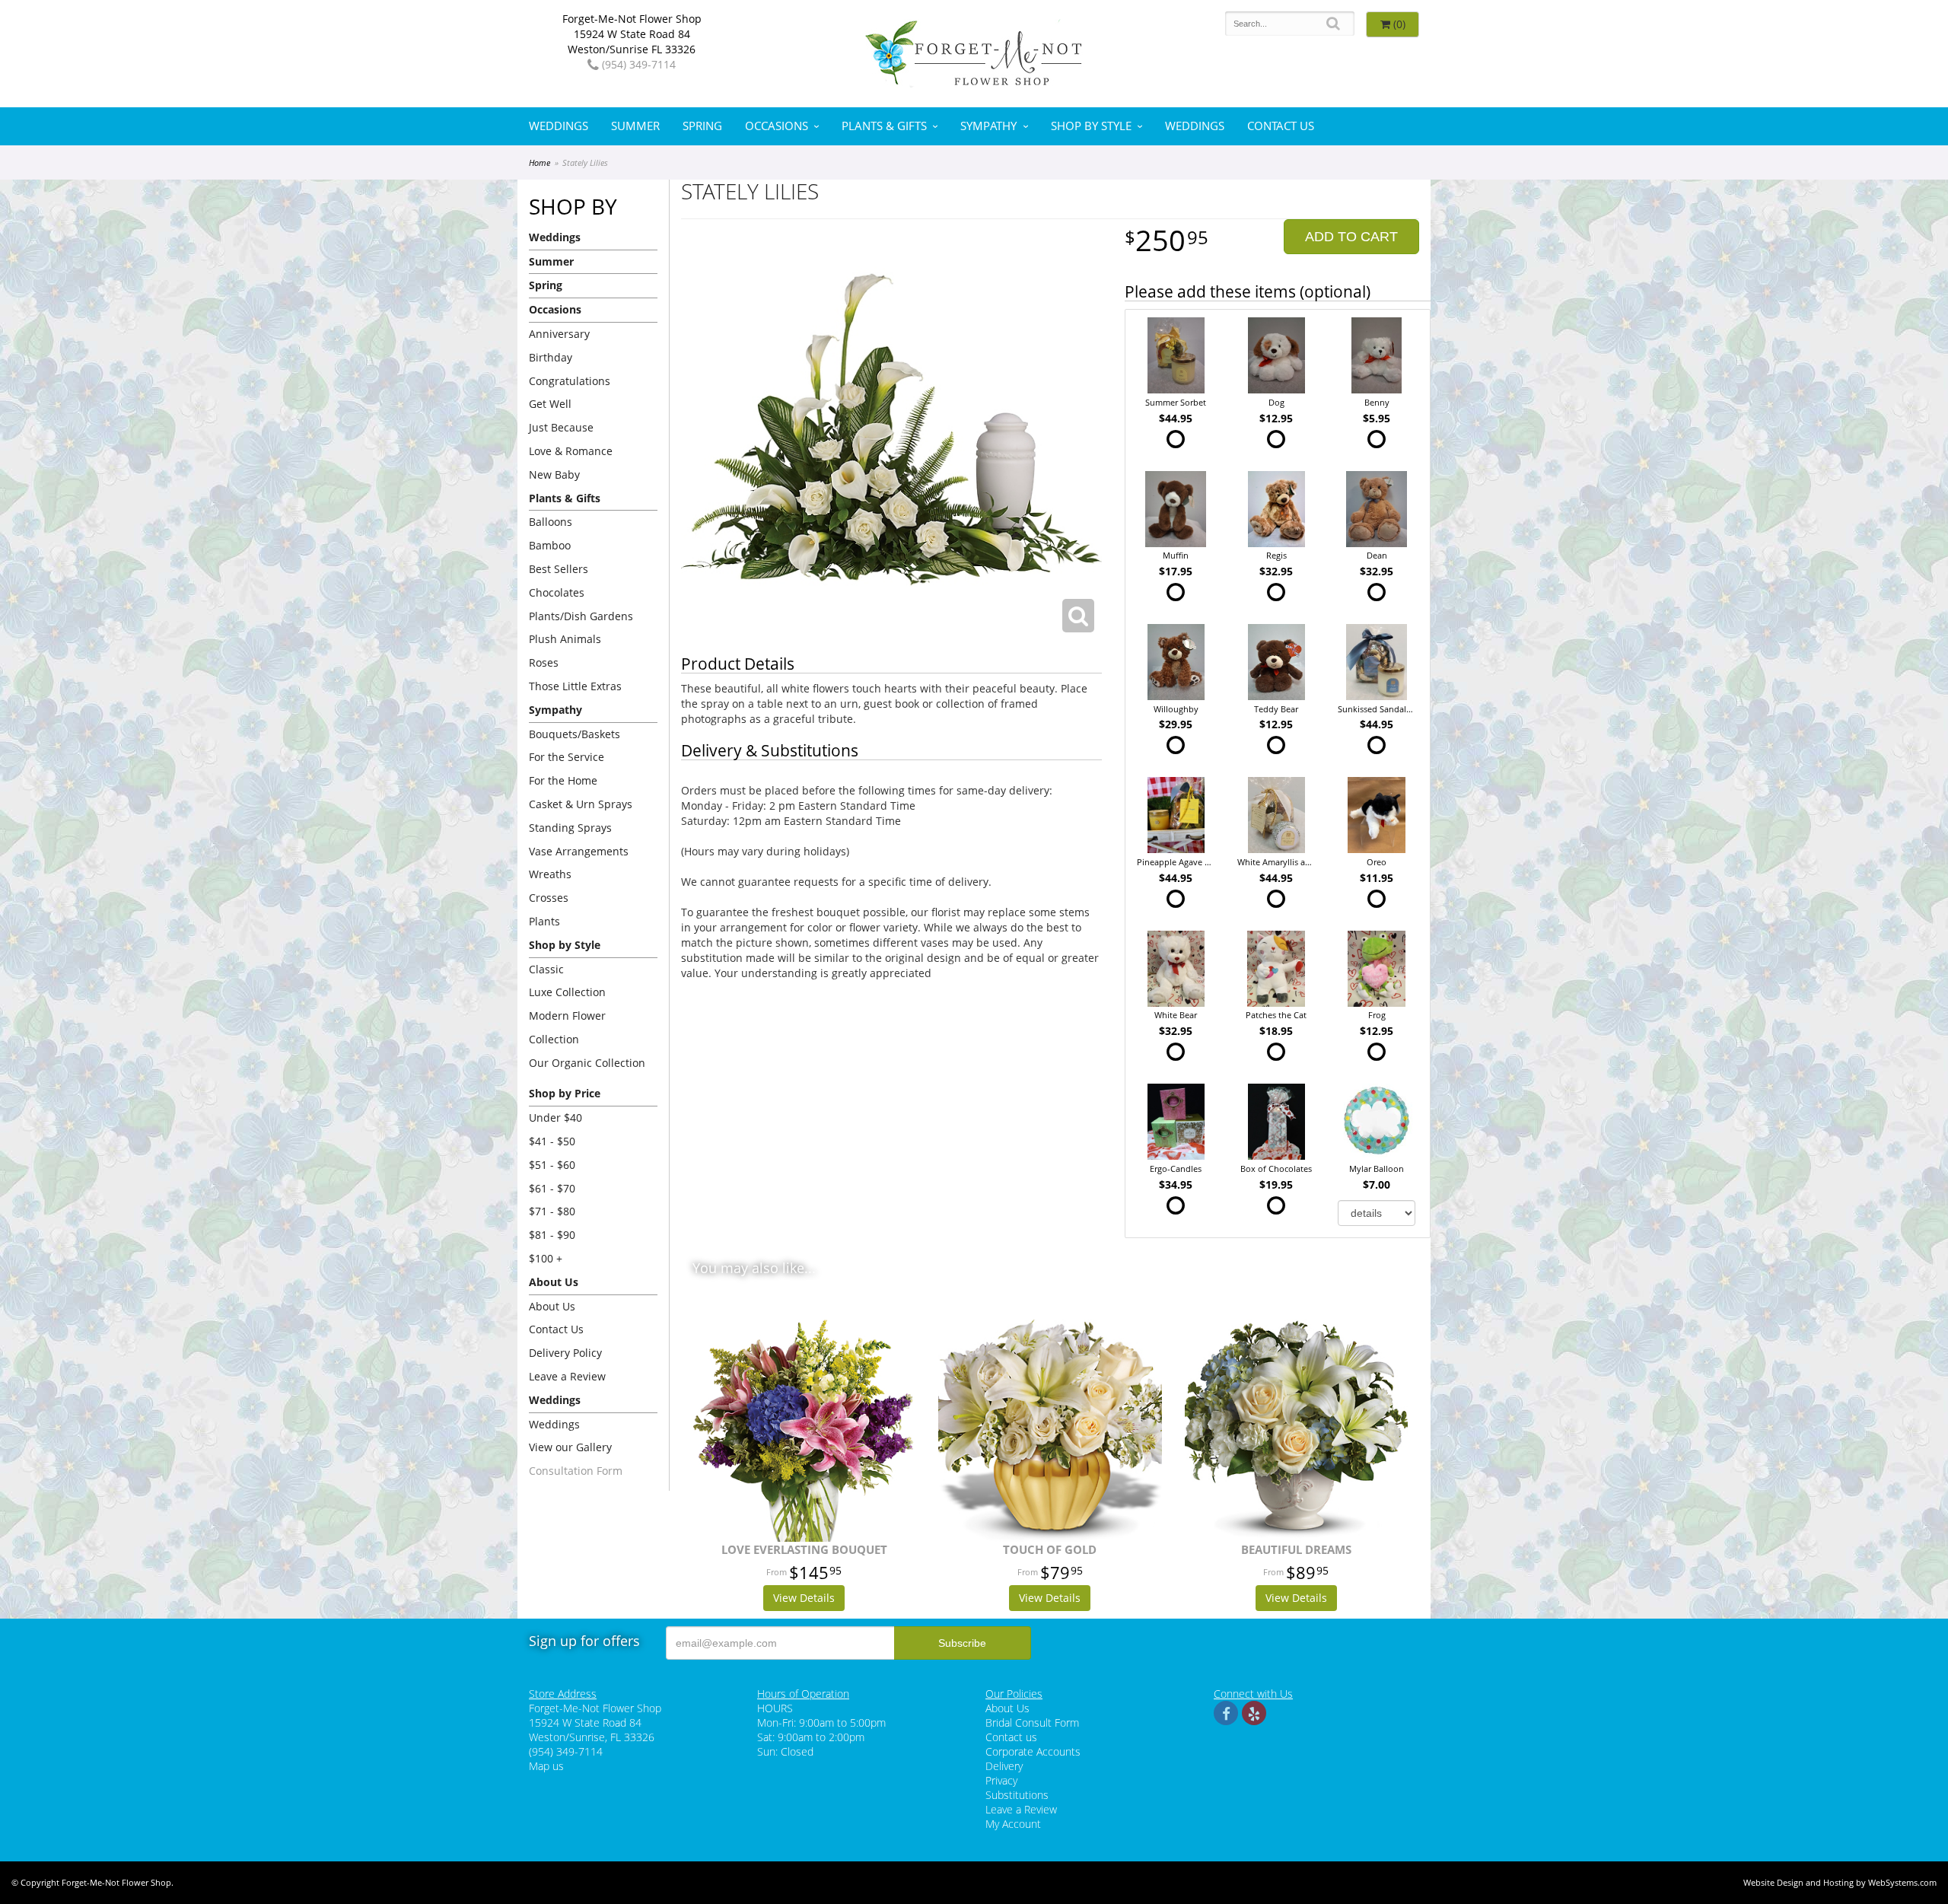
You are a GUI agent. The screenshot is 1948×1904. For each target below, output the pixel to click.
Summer (635, 126)
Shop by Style (1091, 126)
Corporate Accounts (1033, 1751)
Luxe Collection (567, 992)
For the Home (563, 780)
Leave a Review (567, 1376)
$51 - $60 (552, 1165)
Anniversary (559, 334)
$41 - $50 (552, 1141)
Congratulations (570, 381)
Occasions (777, 126)
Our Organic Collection (587, 1063)
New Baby (554, 474)
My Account (1013, 1824)
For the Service (567, 757)
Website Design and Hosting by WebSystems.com (1840, 1882)
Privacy (1001, 1780)
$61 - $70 (552, 1188)
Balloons (551, 522)
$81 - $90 (552, 1235)
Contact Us (1281, 126)
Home (540, 162)
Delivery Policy (565, 1353)
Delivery (1004, 1766)
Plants (544, 921)
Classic (546, 969)
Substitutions (1017, 1795)
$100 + (546, 1258)
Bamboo (550, 545)
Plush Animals (565, 639)
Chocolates (557, 592)
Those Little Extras (575, 686)
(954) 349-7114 (637, 64)
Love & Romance (571, 451)
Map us (546, 1766)
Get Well (550, 404)
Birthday (551, 357)
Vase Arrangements (579, 851)
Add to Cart (1351, 237)
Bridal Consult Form (1032, 1723)
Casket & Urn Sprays (581, 804)
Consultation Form (576, 1471)
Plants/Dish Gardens (581, 616)
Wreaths (550, 874)
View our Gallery (570, 1447)
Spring (702, 126)
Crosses (549, 898)
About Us (552, 1306)
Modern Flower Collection (567, 1027)
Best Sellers (559, 569)
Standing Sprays (570, 828)
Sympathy (988, 126)
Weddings (559, 126)
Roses (544, 662)
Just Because (561, 427)
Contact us (1011, 1737)
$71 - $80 (552, 1211)
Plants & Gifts (884, 126)
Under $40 (555, 1118)
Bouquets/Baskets (575, 734)
